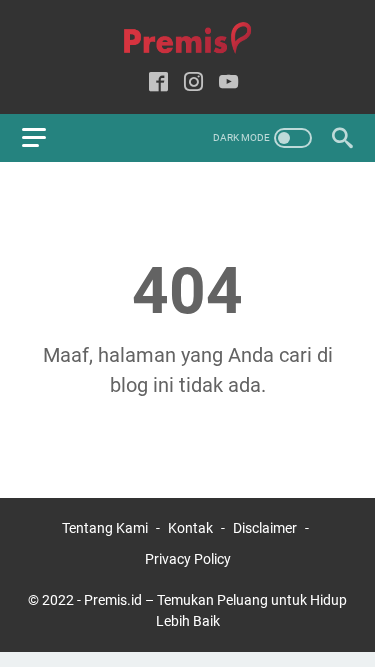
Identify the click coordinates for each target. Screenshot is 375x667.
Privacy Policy (188, 559)
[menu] (46, 138)
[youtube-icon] (228, 83)
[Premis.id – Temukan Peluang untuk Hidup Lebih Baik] (187, 38)
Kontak (190, 528)
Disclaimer (265, 528)
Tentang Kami (105, 528)
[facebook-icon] (158, 83)
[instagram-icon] (193, 83)
